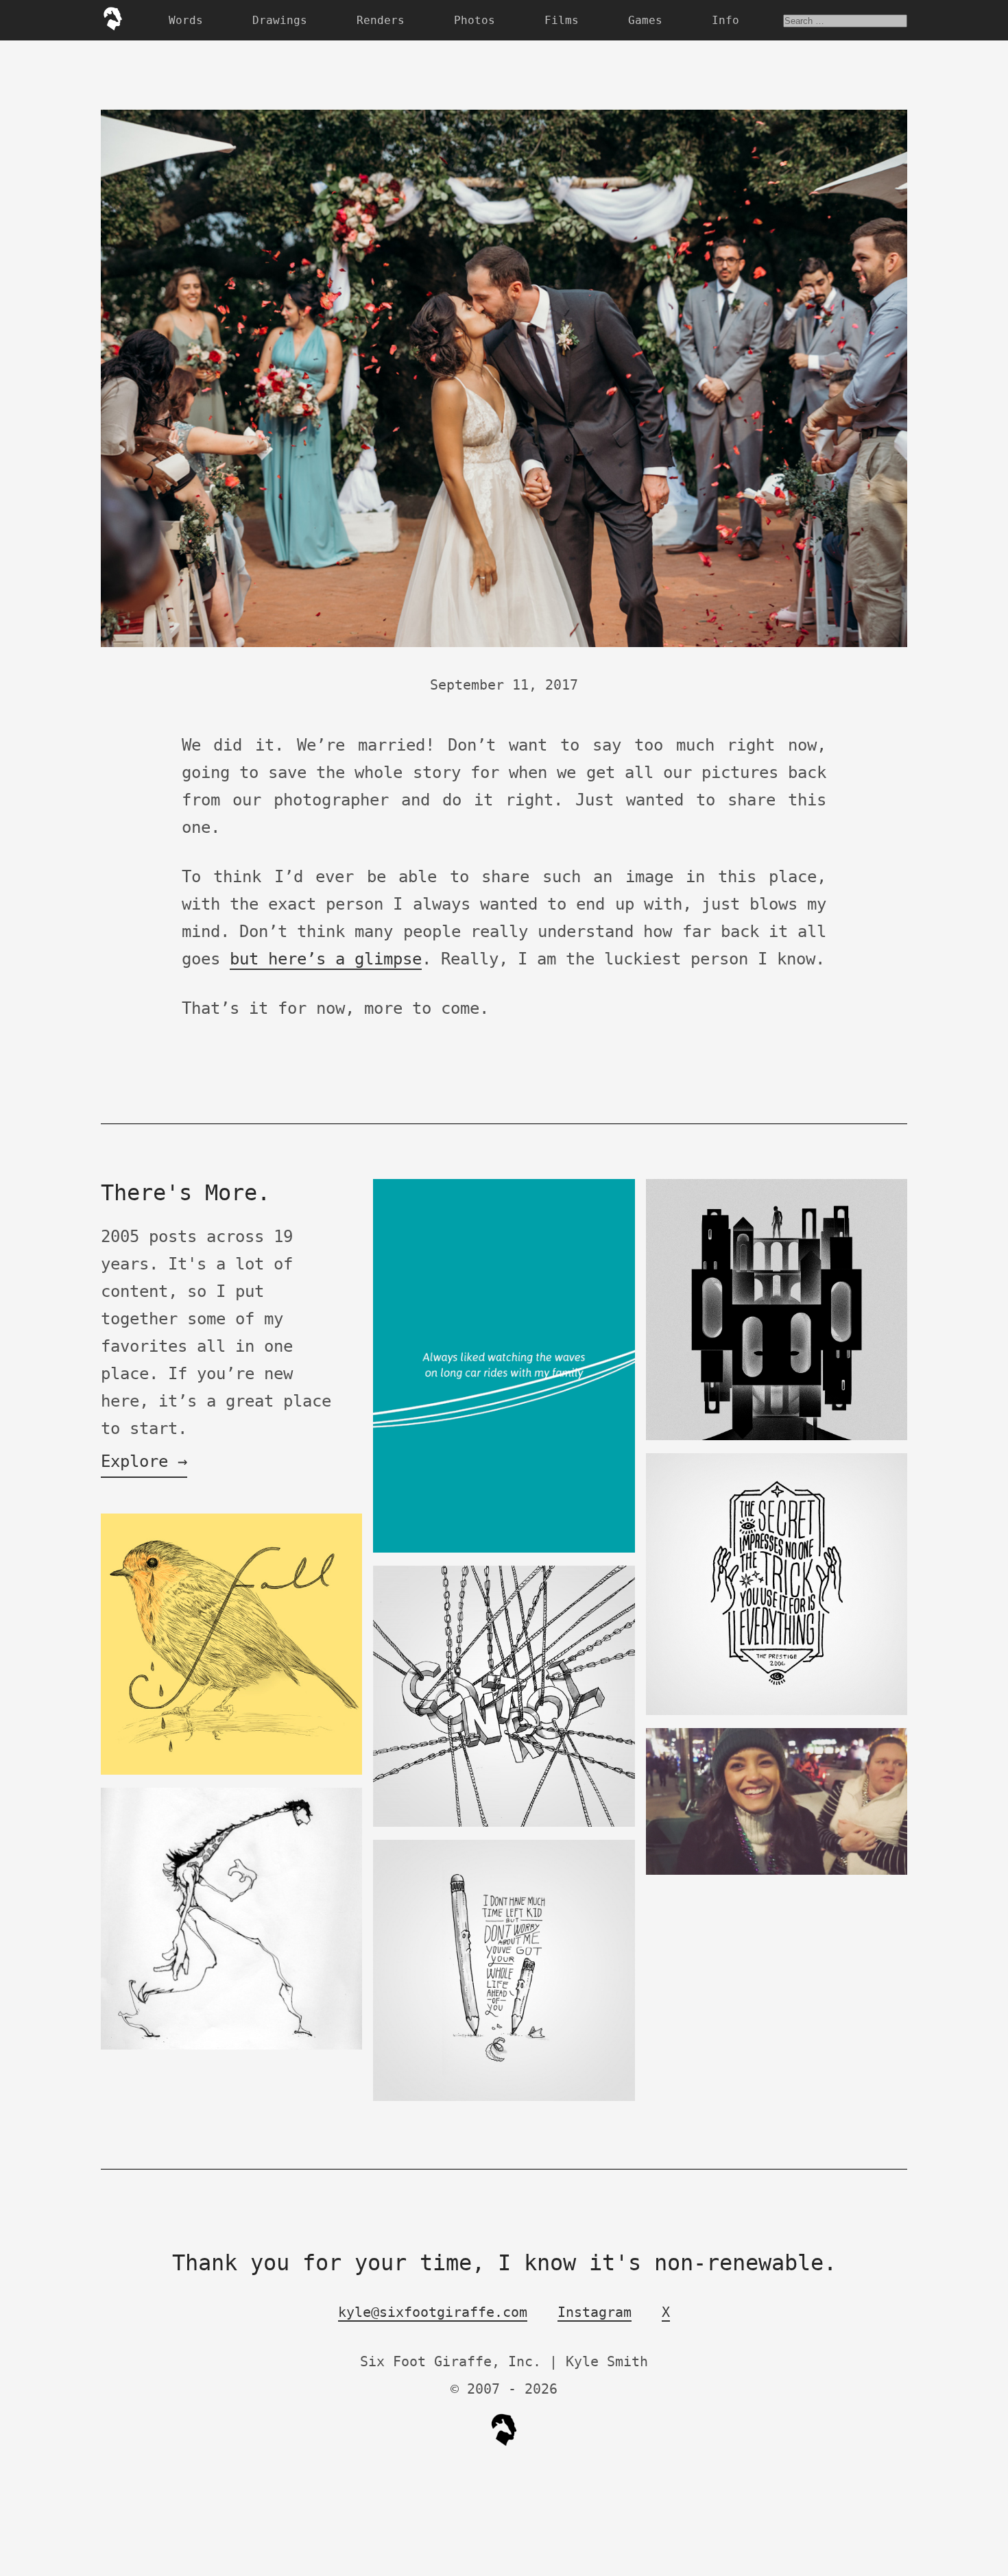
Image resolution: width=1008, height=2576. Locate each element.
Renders (381, 20)
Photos (475, 20)
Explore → (144, 1461)
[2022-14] (777, 1712)
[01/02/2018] (777, 1872)
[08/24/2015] (504, 1824)
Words (186, 20)
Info (725, 20)
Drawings (280, 20)
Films (562, 20)
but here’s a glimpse (326, 959)
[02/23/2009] (231, 2046)
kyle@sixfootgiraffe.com (433, 2312)
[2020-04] (777, 1437)
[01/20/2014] (504, 1550)
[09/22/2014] (231, 1772)
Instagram (595, 2312)
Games (645, 20)
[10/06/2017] (504, 2098)
